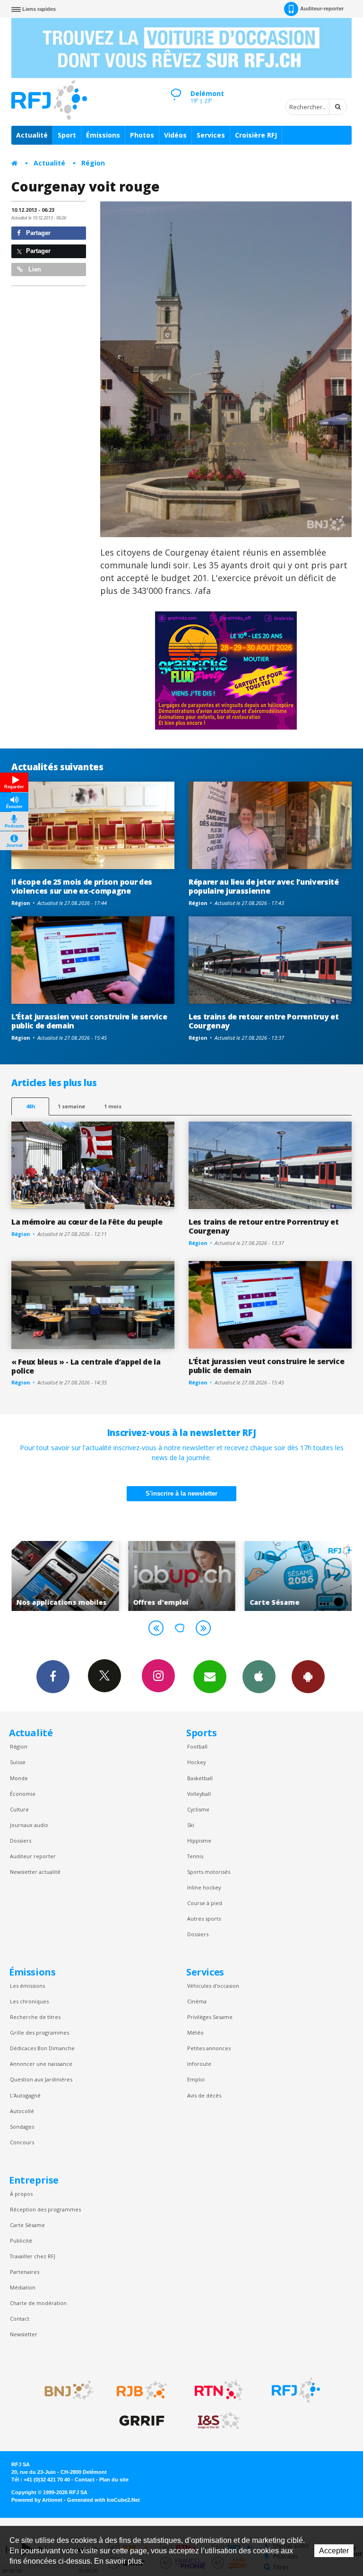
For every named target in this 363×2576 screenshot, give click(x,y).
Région (93, 163)
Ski (191, 1825)
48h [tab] (30, 1106)
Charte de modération (38, 2303)
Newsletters (210, 1677)
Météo (195, 2032)
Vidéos (175, 135)
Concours (22, 2142)
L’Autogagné (25, 2095)
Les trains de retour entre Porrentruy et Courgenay (264, 1021)
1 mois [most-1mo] (113, 1106)
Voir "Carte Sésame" (189, 1576)
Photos (142, 135)
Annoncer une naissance (41, 2064)
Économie (23, 1794)
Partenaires (25, 2272)
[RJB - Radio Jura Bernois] (142, 2390)
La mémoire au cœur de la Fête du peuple (87, 1222)
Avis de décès (204, 2095)
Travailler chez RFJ (33, 2256)
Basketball (200, 1778)
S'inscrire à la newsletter (181, 1493)
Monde (19, 1778)
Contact (20, 2319)
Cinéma (197, 2001)
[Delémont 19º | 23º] (176, 86)
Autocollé (22, 2111)
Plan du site (114, 2480)
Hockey (196, 1762)
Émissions (103, 135)
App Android (308, 1677)
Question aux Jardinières (41, 2079)
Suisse (18, 1762)
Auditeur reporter (33, 1856)
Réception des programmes (45, 2209)
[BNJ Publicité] (65, 2390)
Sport (67, 135)
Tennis (195, 1856)
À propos (21, 2194)
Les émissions (27, 1986)
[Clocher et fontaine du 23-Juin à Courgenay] (226, 369)
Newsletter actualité (35, 1872)
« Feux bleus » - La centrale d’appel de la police (86, 1366)
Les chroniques (29, 2001)
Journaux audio (29, 1825)
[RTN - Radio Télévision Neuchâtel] (219, 2390)
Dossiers (21, 1841)
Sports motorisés (209, 1872)
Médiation (23, 2287)
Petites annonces (209, 2048)
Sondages (22, 2127)
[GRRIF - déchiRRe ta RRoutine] (142, 2421)
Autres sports (204, 1919)
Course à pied (205, 1903)
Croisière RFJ (256, 135)
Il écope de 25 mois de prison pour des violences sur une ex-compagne (82, 886)
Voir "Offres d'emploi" (73, 1576)
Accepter (334, 2551)
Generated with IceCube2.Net (104, 2500)
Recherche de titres (35, 2017)
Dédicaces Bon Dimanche (42, 2048)
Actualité (32, 135)
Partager (37, 233)
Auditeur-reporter (322, 9)
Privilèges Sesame (210, 2017)
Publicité (21, 2241)
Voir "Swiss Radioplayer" (306, 1576)
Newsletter (24, 2334)
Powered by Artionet (37, 2500)
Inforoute (199, 2064)
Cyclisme (198, 1809)
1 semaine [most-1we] (71, 1106)
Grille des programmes (39, 2032)
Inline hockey (204, 1887)
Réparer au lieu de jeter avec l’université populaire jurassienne (264, 886)
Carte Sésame (27, 2225)
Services (211, 135)
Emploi (196, 2079)
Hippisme (199, 1841)
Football (197, 1746)
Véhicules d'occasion (213, 1986)
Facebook (53, 1677)
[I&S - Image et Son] (219, 2421)
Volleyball (199, 1794)
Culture (19, 1809)
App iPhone (259, 1677)
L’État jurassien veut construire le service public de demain (89, 1021)
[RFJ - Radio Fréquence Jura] (296, 2390)
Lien (34, 269)
